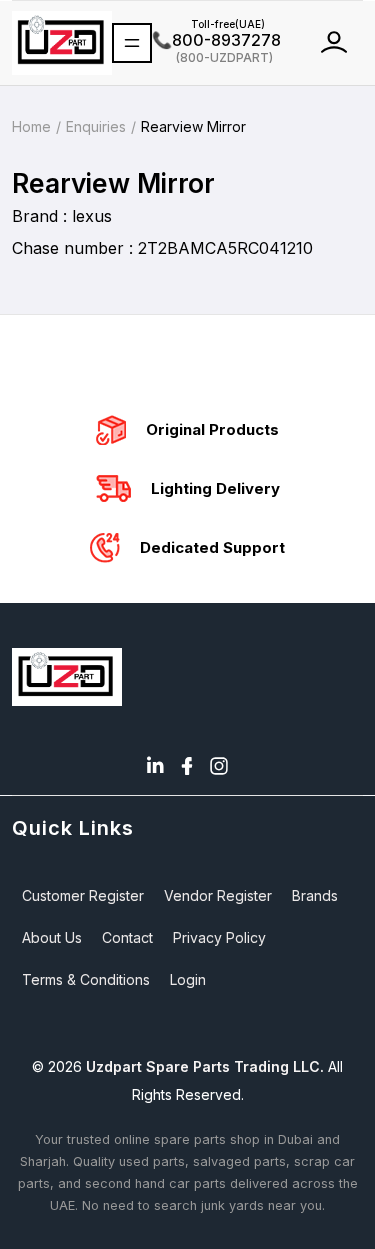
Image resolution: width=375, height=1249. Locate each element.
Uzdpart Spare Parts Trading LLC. (205, 1066)
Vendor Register (218, 895)
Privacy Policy (219, 937)
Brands (315, 895)
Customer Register (83, 895)
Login (188, 979)
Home (31, 126)
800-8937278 (216, 40)
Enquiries (96, 126)
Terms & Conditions (86, 979)
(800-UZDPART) (212, 56)
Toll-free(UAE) (208, 24)
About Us (52, 937)
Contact (127, 937)
